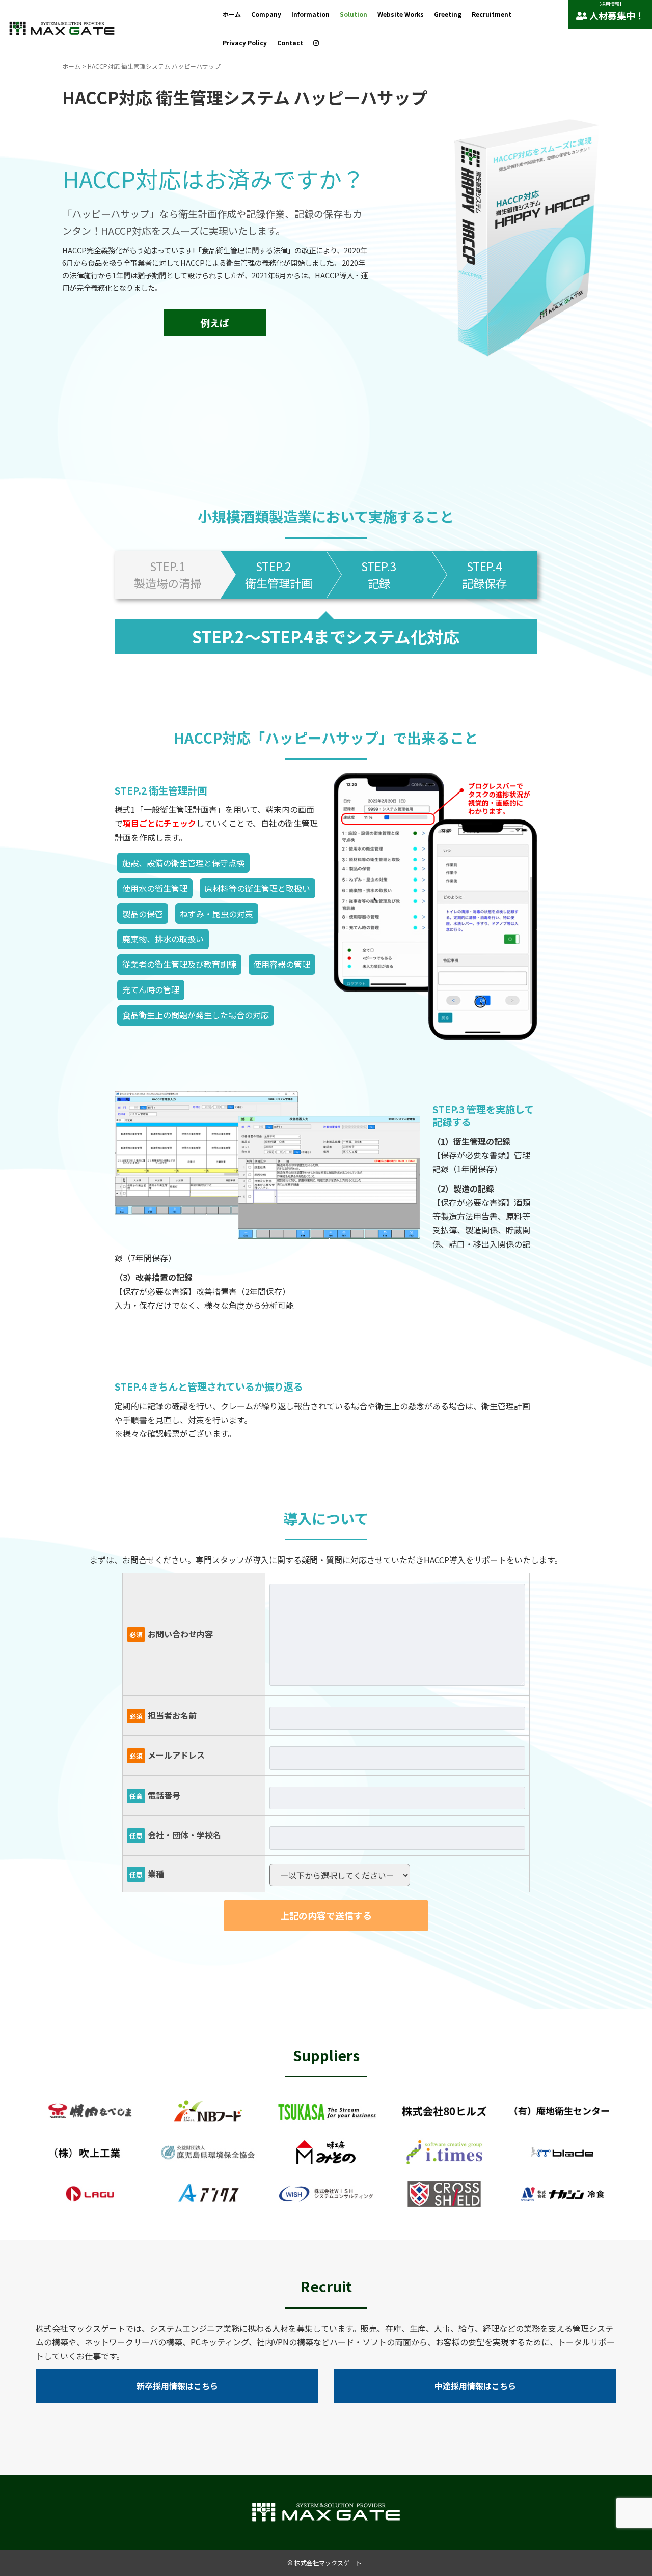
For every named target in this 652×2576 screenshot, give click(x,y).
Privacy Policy (245, 43)
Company (266, 14)
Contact (290, 43)
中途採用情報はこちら (475, 2386)
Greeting (448, 14)
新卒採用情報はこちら (177, 2386)
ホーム (232, 14)
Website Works (401, 14)
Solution (354, 14)
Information (310, 14)
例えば (215, 323)
